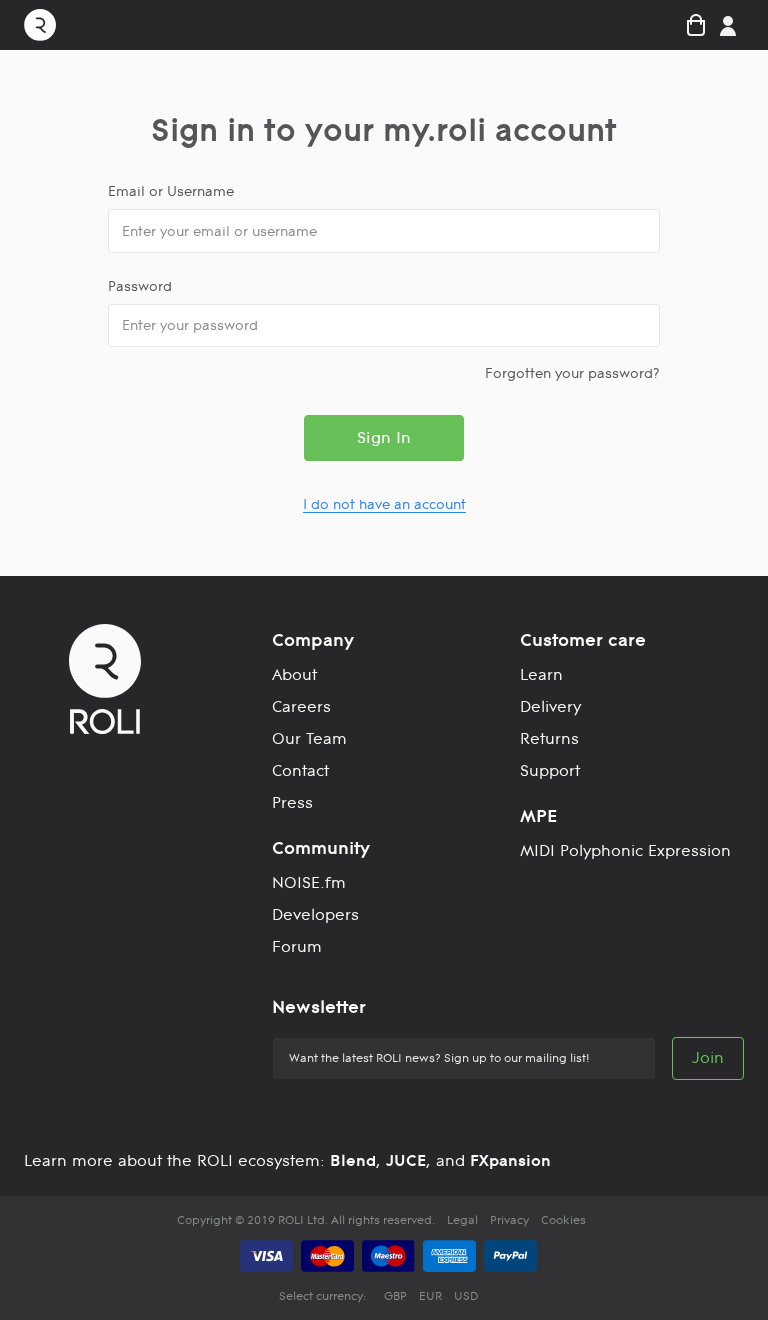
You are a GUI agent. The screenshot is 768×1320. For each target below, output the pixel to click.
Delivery (550, 706)
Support (550, 770)
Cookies (563, 1220)
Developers (315, 914)
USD (466, 1296)
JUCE (406, 1160)
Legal (462, 1220)
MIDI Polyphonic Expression (625, 850)
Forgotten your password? (572, 373)
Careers (301, 706)
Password (140, 286)
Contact (300, 770)
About (294, 674)
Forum (297, 946)
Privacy (509, 1220)
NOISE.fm (309, 882)
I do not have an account (384, 504)
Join (708, 1057)
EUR (430, 1296)
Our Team (309, 738)
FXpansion (510, 1160)
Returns (549, 738)
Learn (541, 674)
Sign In (384, 437)
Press (292, 802)
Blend (353, 1160)
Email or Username (171, 191)
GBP (395, 1296)
